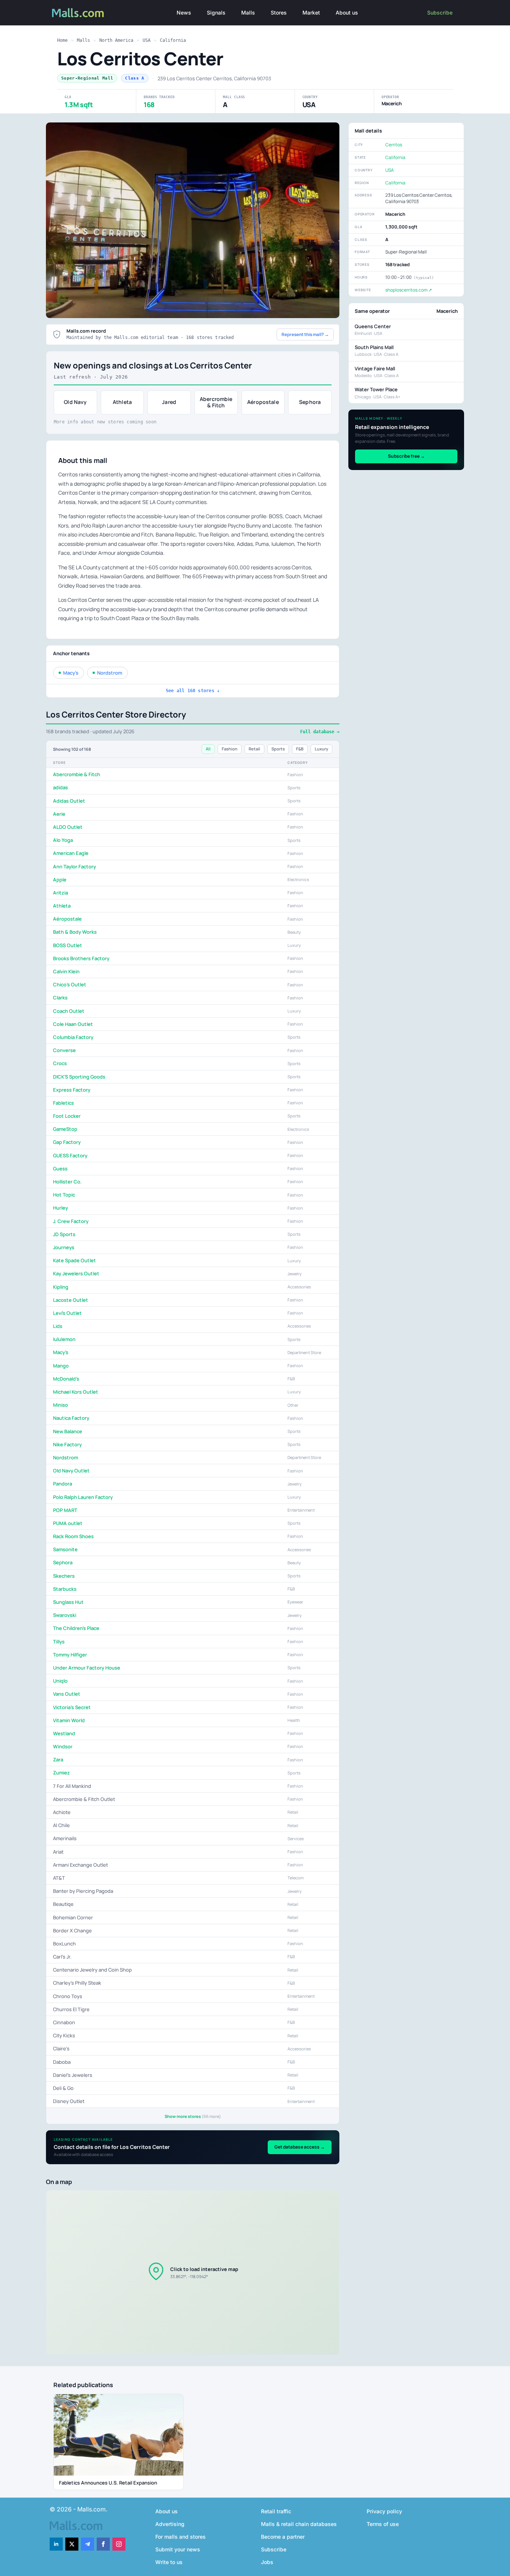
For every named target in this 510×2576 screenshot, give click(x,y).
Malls (248, 13)
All (208, 749)
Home (62, 40)
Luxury (321, 749)
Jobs (267, 2562)
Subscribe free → (406, 456)
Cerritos (394, 145)
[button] (193, 2272)
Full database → (320, 732)
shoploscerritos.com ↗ (409, 290)
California (173, 40)
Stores (279, 13)
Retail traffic (276, 2511)
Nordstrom (110, 673)
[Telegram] (88, 2544)
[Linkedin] (56, 2544)
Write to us (169, 2562)
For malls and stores (181, 2537)
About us (347, 13)
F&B (300, 749)
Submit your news (178, 2549)
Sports (278, 749)
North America (116, 40)
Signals (216, 13)
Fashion (230, 749)
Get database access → (300, 2147)
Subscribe (440, 13)
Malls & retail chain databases (299, 2524)
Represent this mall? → (305, 334)
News (184, 13)
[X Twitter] (72, 2544)
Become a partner (283, 2537)
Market (311, 13)
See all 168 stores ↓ (193, 691)
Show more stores (193, 2116)
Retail (254, 749)
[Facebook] (103, 2544)
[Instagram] (119, 2544)
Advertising (170, 2524)
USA (147, 40)
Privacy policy (384, 2511)
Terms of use (383, 2524)
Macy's (71, 673)
